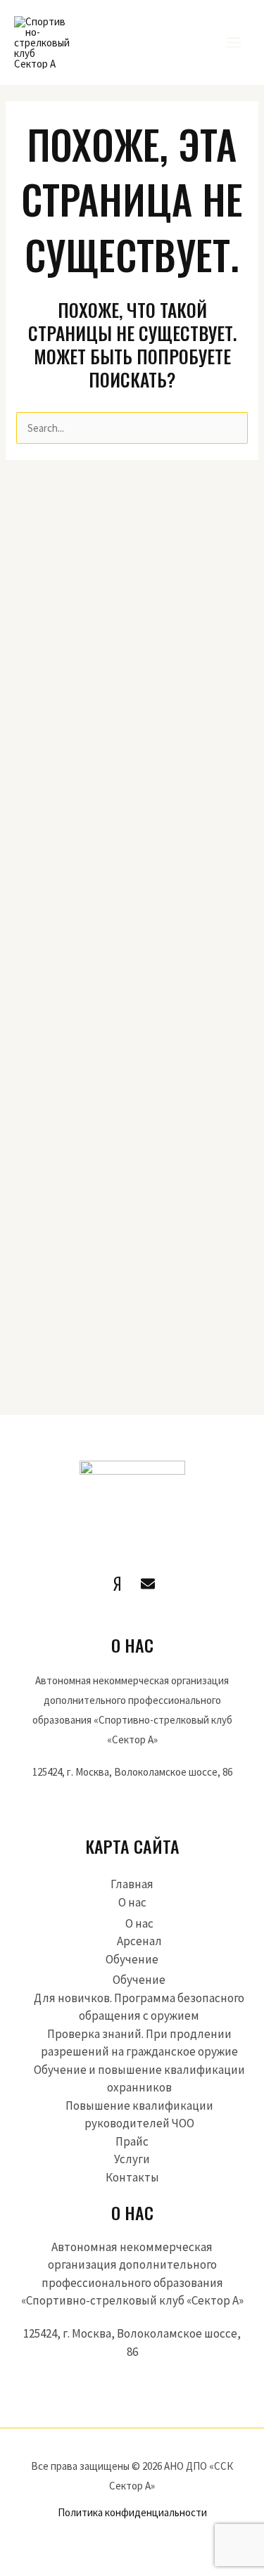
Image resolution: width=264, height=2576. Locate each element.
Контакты (132, 2177)
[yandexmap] (117, 1584)
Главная (132, 1884)
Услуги (132, 2159)
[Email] (148, 1584)
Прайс (132, 2141)
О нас (132, 1902)
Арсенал (139, 1941)
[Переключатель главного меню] (234, 43)
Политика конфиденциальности (132, 2512)
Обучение (132, 1959)
